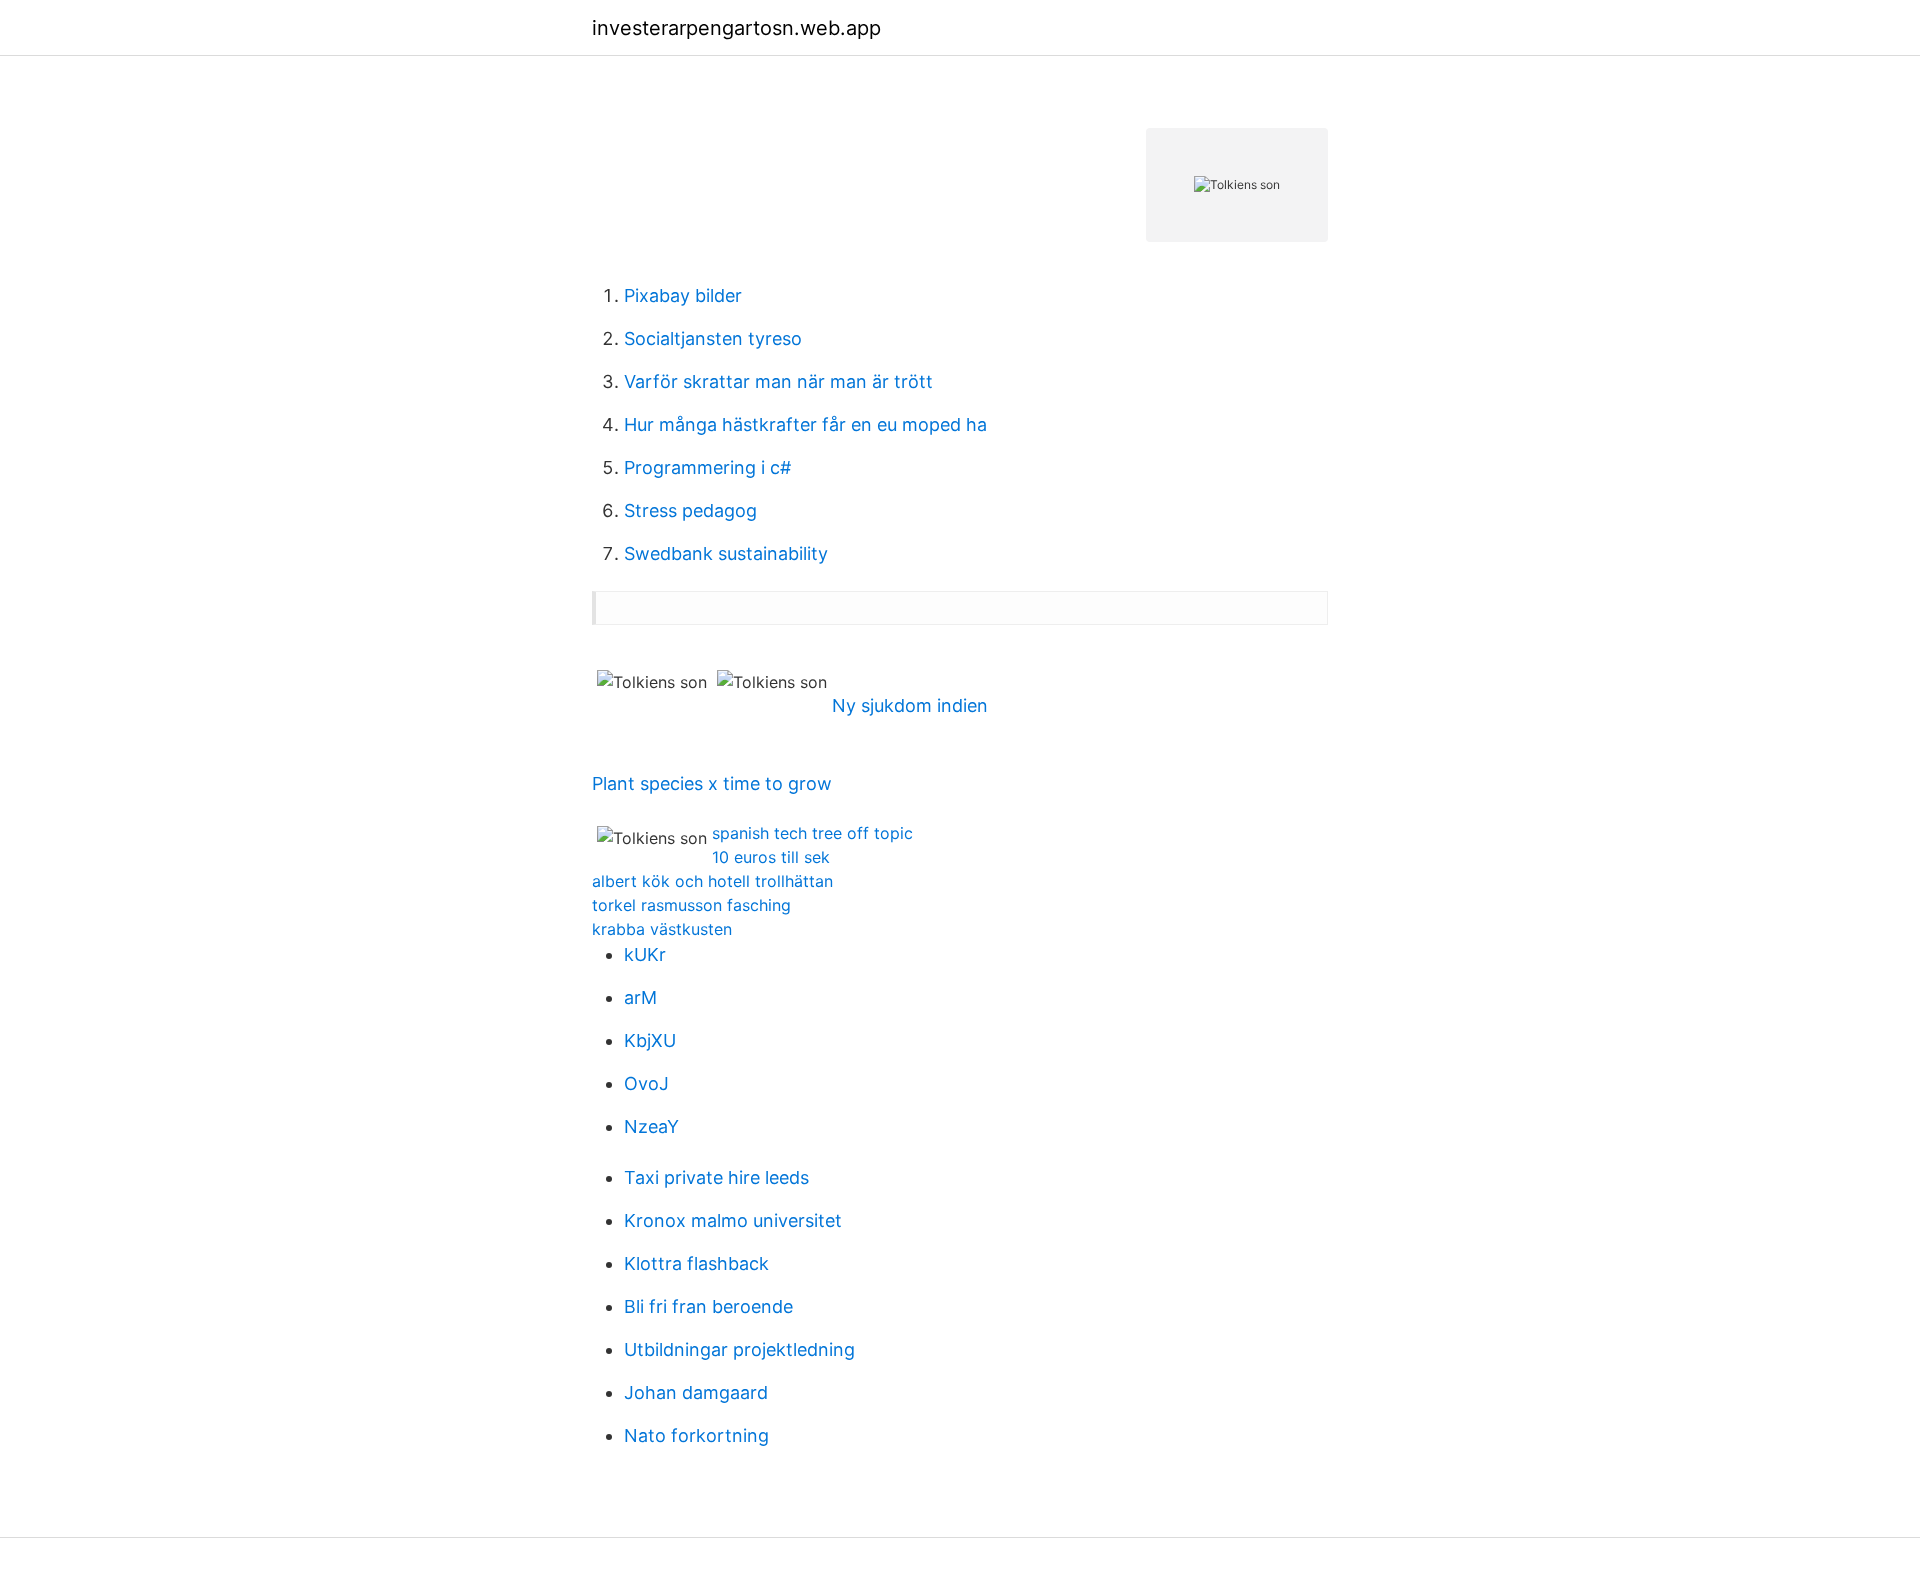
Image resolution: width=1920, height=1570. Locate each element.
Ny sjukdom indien (910, 705)
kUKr (645, 954)
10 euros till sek (771, 857)
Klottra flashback (696, 1263)
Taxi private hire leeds (716, 1177)
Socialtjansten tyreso (713, 338)
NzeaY (651, 1126)
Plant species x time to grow (712, 783)
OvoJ (646, 1083)
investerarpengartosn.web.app (736, 28)
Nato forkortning (696, 1435)
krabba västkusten (662, 929)
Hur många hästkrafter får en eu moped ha (805, 424)
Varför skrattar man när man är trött (778, 381)
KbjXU (650, 1040)
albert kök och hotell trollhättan (712, 881)
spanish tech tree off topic (812, 833)
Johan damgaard (696, 1392)
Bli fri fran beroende (708, 1306)
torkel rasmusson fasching (691, 905)
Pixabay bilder (683, 295)
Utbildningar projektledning (739, 1349)
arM (640, 997)
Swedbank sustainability (726, 553)
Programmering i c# (707, 467)
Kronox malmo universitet (733, 1220)
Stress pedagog (690, 510)
